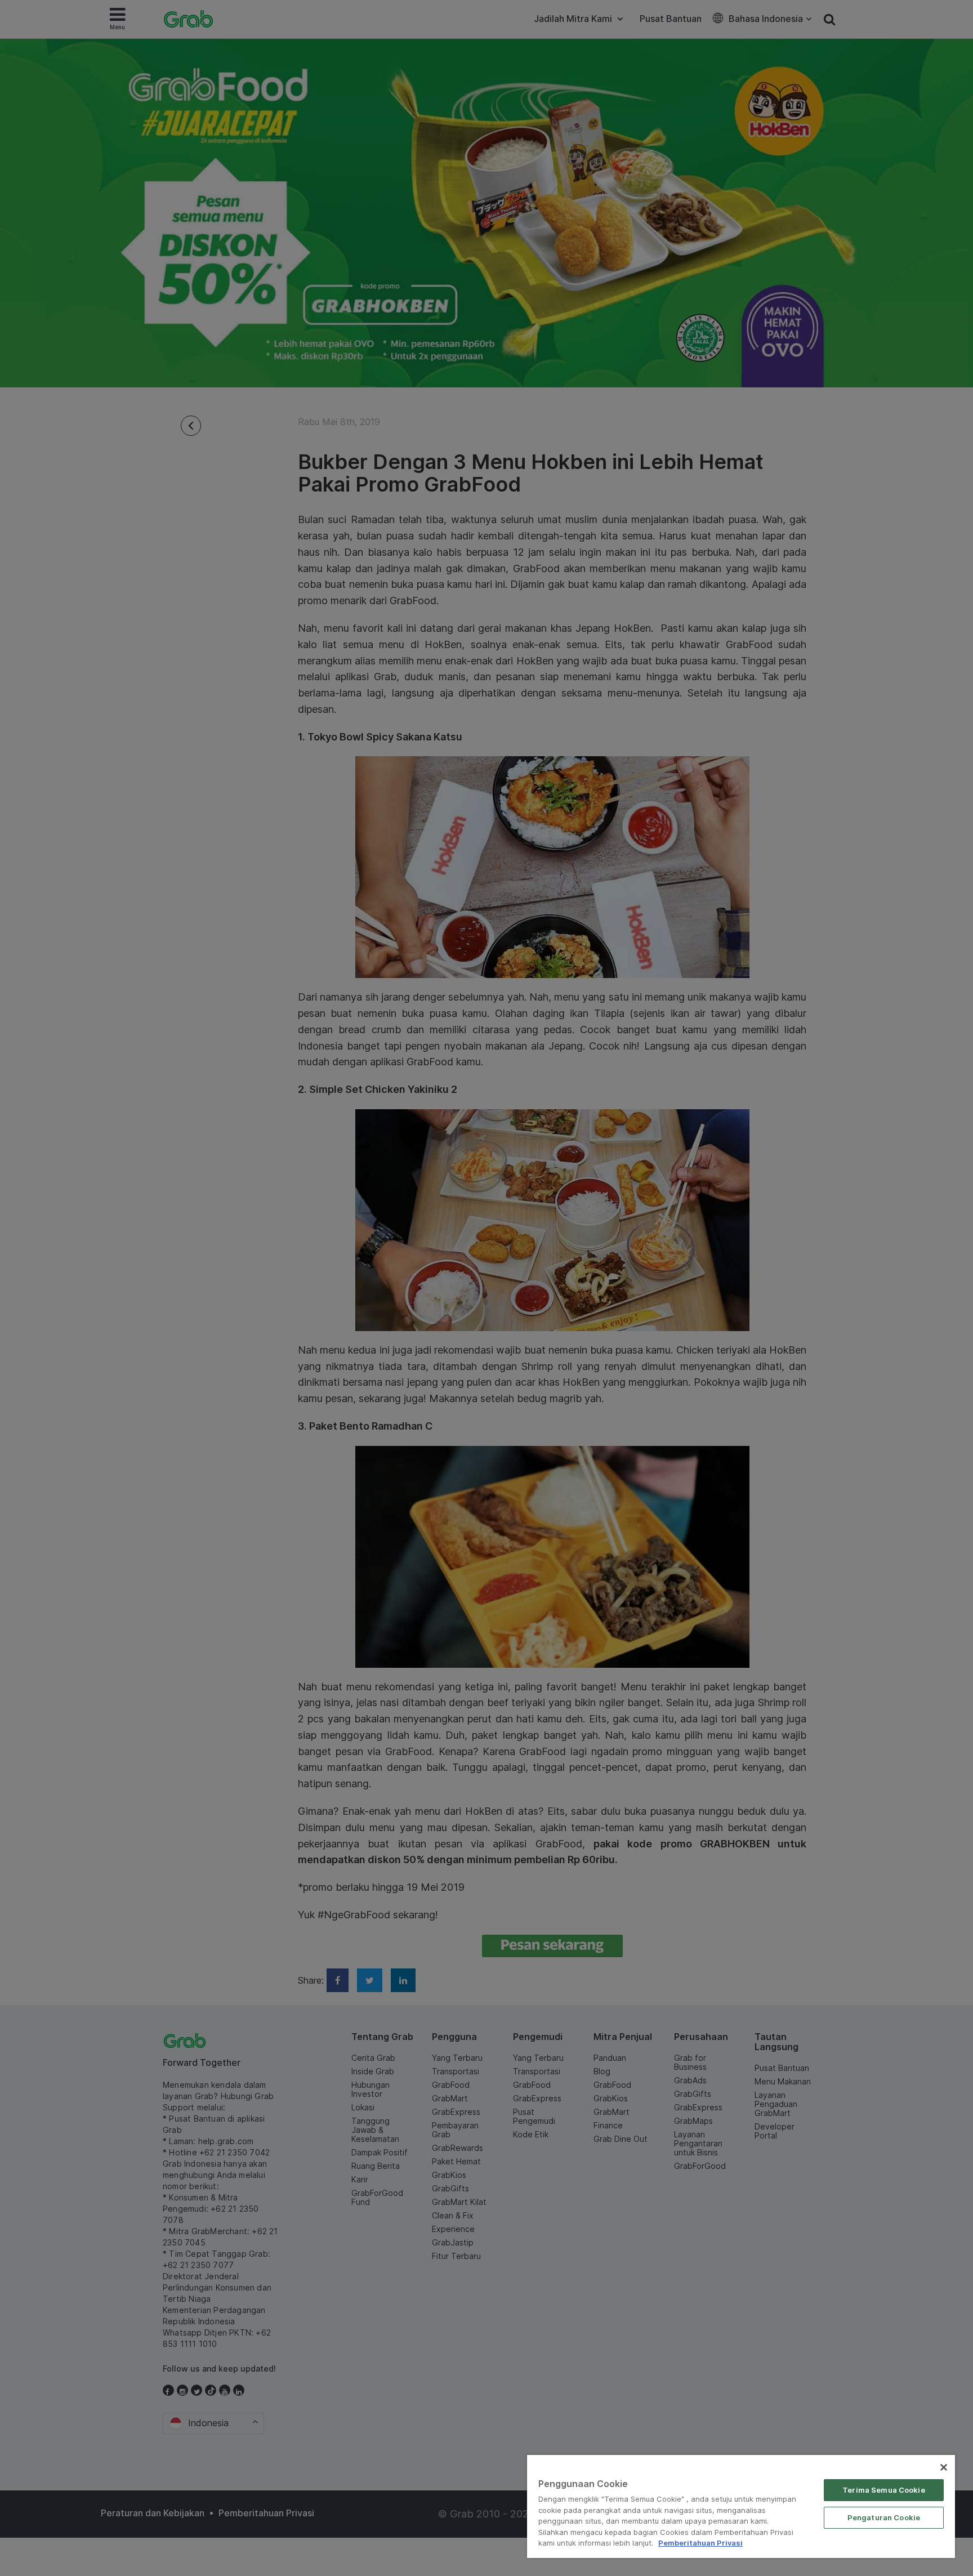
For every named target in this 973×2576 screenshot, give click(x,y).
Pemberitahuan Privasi (700, 2543)
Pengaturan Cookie (884, 2517)
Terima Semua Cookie (883, 2490)
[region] (741, 2506)
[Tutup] (944, 2467)
